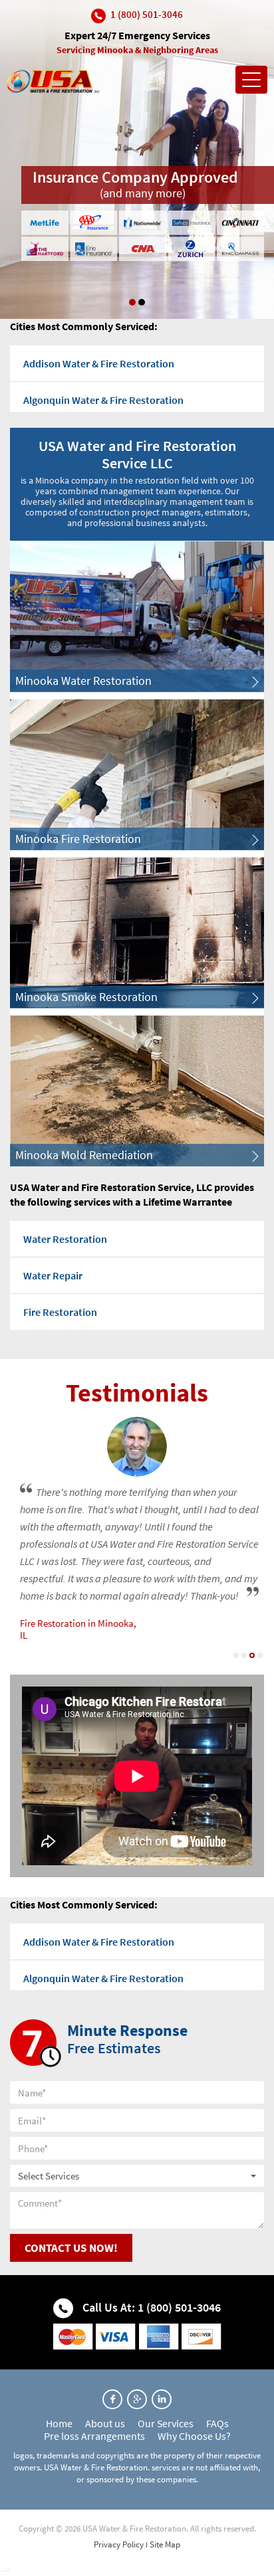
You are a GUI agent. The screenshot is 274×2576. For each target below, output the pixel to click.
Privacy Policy (119, 2544)
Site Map (165, 2544)
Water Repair (53, 1275)
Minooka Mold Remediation (84, 1155)
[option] (137, 159)
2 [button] (142, 302)
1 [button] (132, 302)
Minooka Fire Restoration (78, 839)
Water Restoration (65, 1239)
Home (59, 2423)
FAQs (217, 2423)
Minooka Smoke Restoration (86, 997)
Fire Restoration (60, 1312)
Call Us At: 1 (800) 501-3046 (150, 2307)
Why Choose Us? (194, 2436)
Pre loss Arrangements (94, 2436)
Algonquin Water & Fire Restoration (103, 400)
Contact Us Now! (71, 2248)
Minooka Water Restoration (83, 681)
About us (105, 2423)
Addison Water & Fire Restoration (99, 363)
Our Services (166, 2423)
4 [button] (260, 1655)
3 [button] (252, 1655)
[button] (137, 2176)
